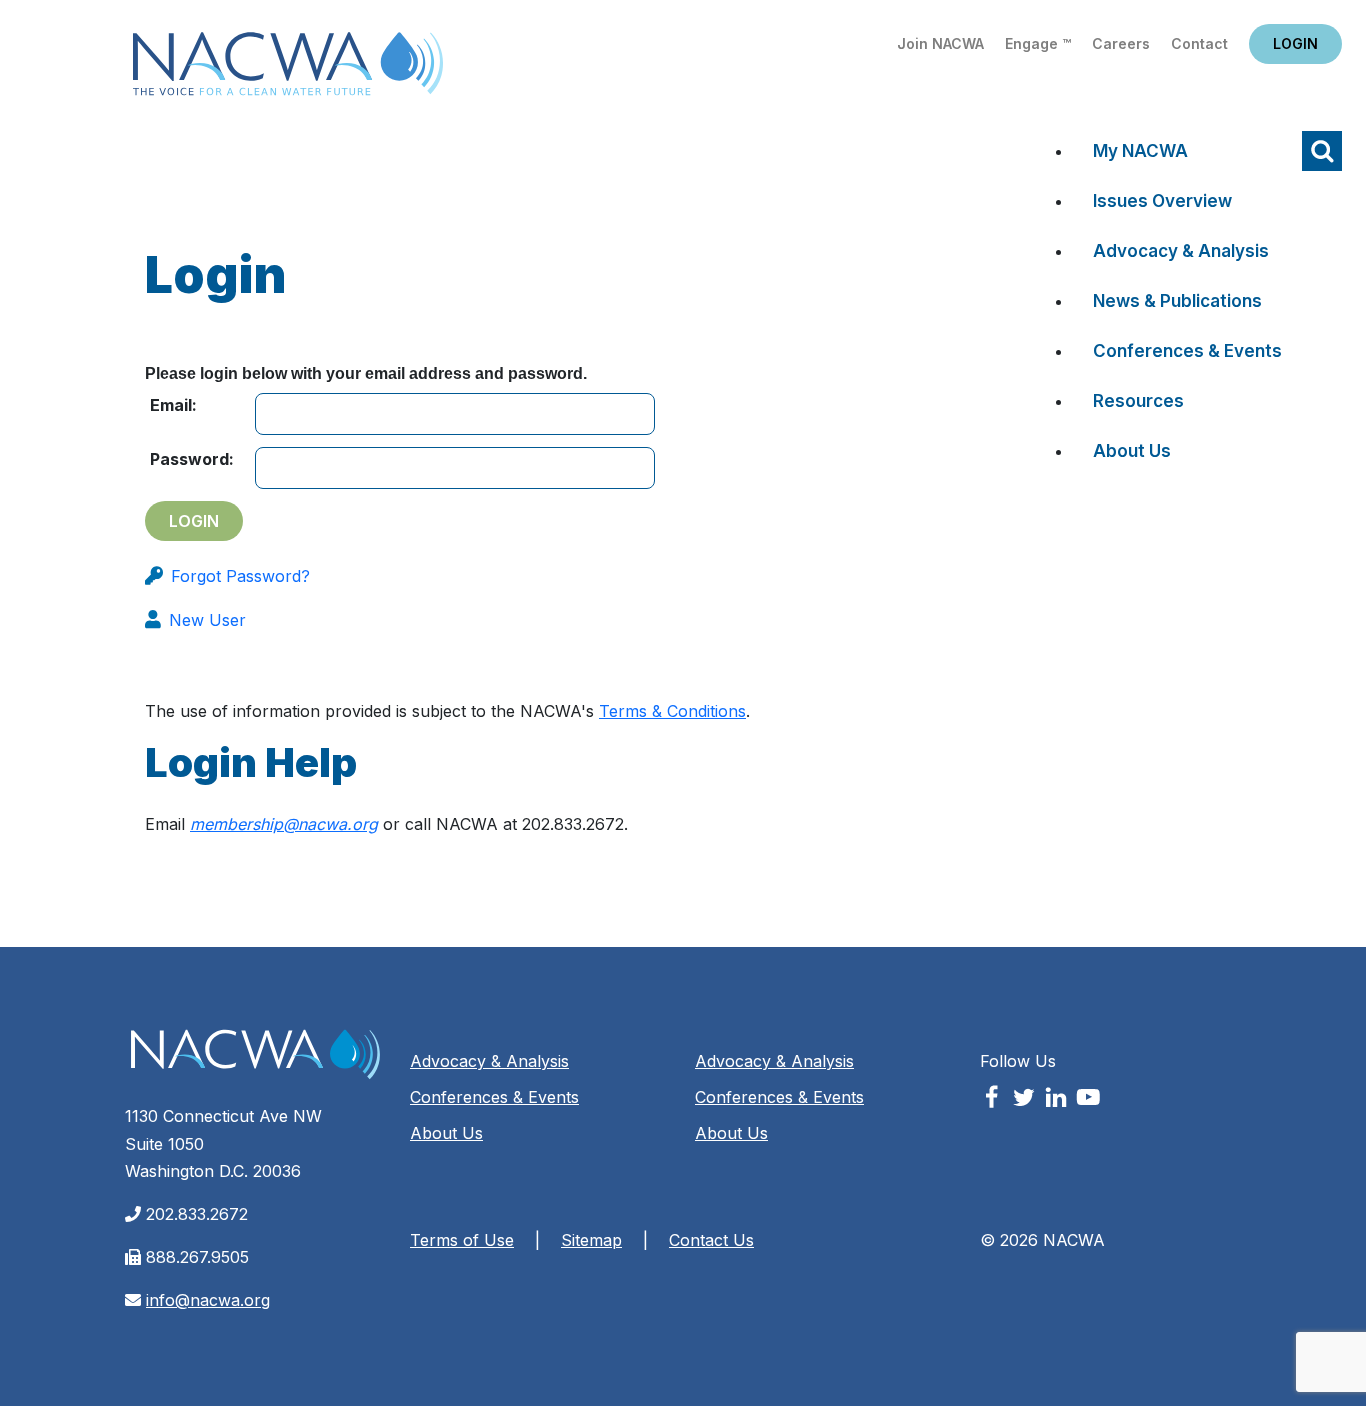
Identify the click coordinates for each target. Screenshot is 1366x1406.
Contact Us (711, 1240)
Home (288, 69)
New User (207, 620)
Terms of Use (462, 1240)
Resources (1138, 401)
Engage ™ (1038, 43)
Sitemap (591, 1240)
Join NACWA (940, 43)
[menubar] (1171, 306)
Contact (1199, 43)
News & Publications (1177, 301)
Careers (1121, 43)
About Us (1132, 451)
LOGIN (1295, 43)
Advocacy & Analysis (1181, 251)
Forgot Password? (240, 576)
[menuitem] (1187, 156)
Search (1322, 151)
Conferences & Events (1187, 351)
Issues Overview (1162, 201)
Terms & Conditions (672, 711)
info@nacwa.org (208, 1300)
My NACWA (1140, 151)
